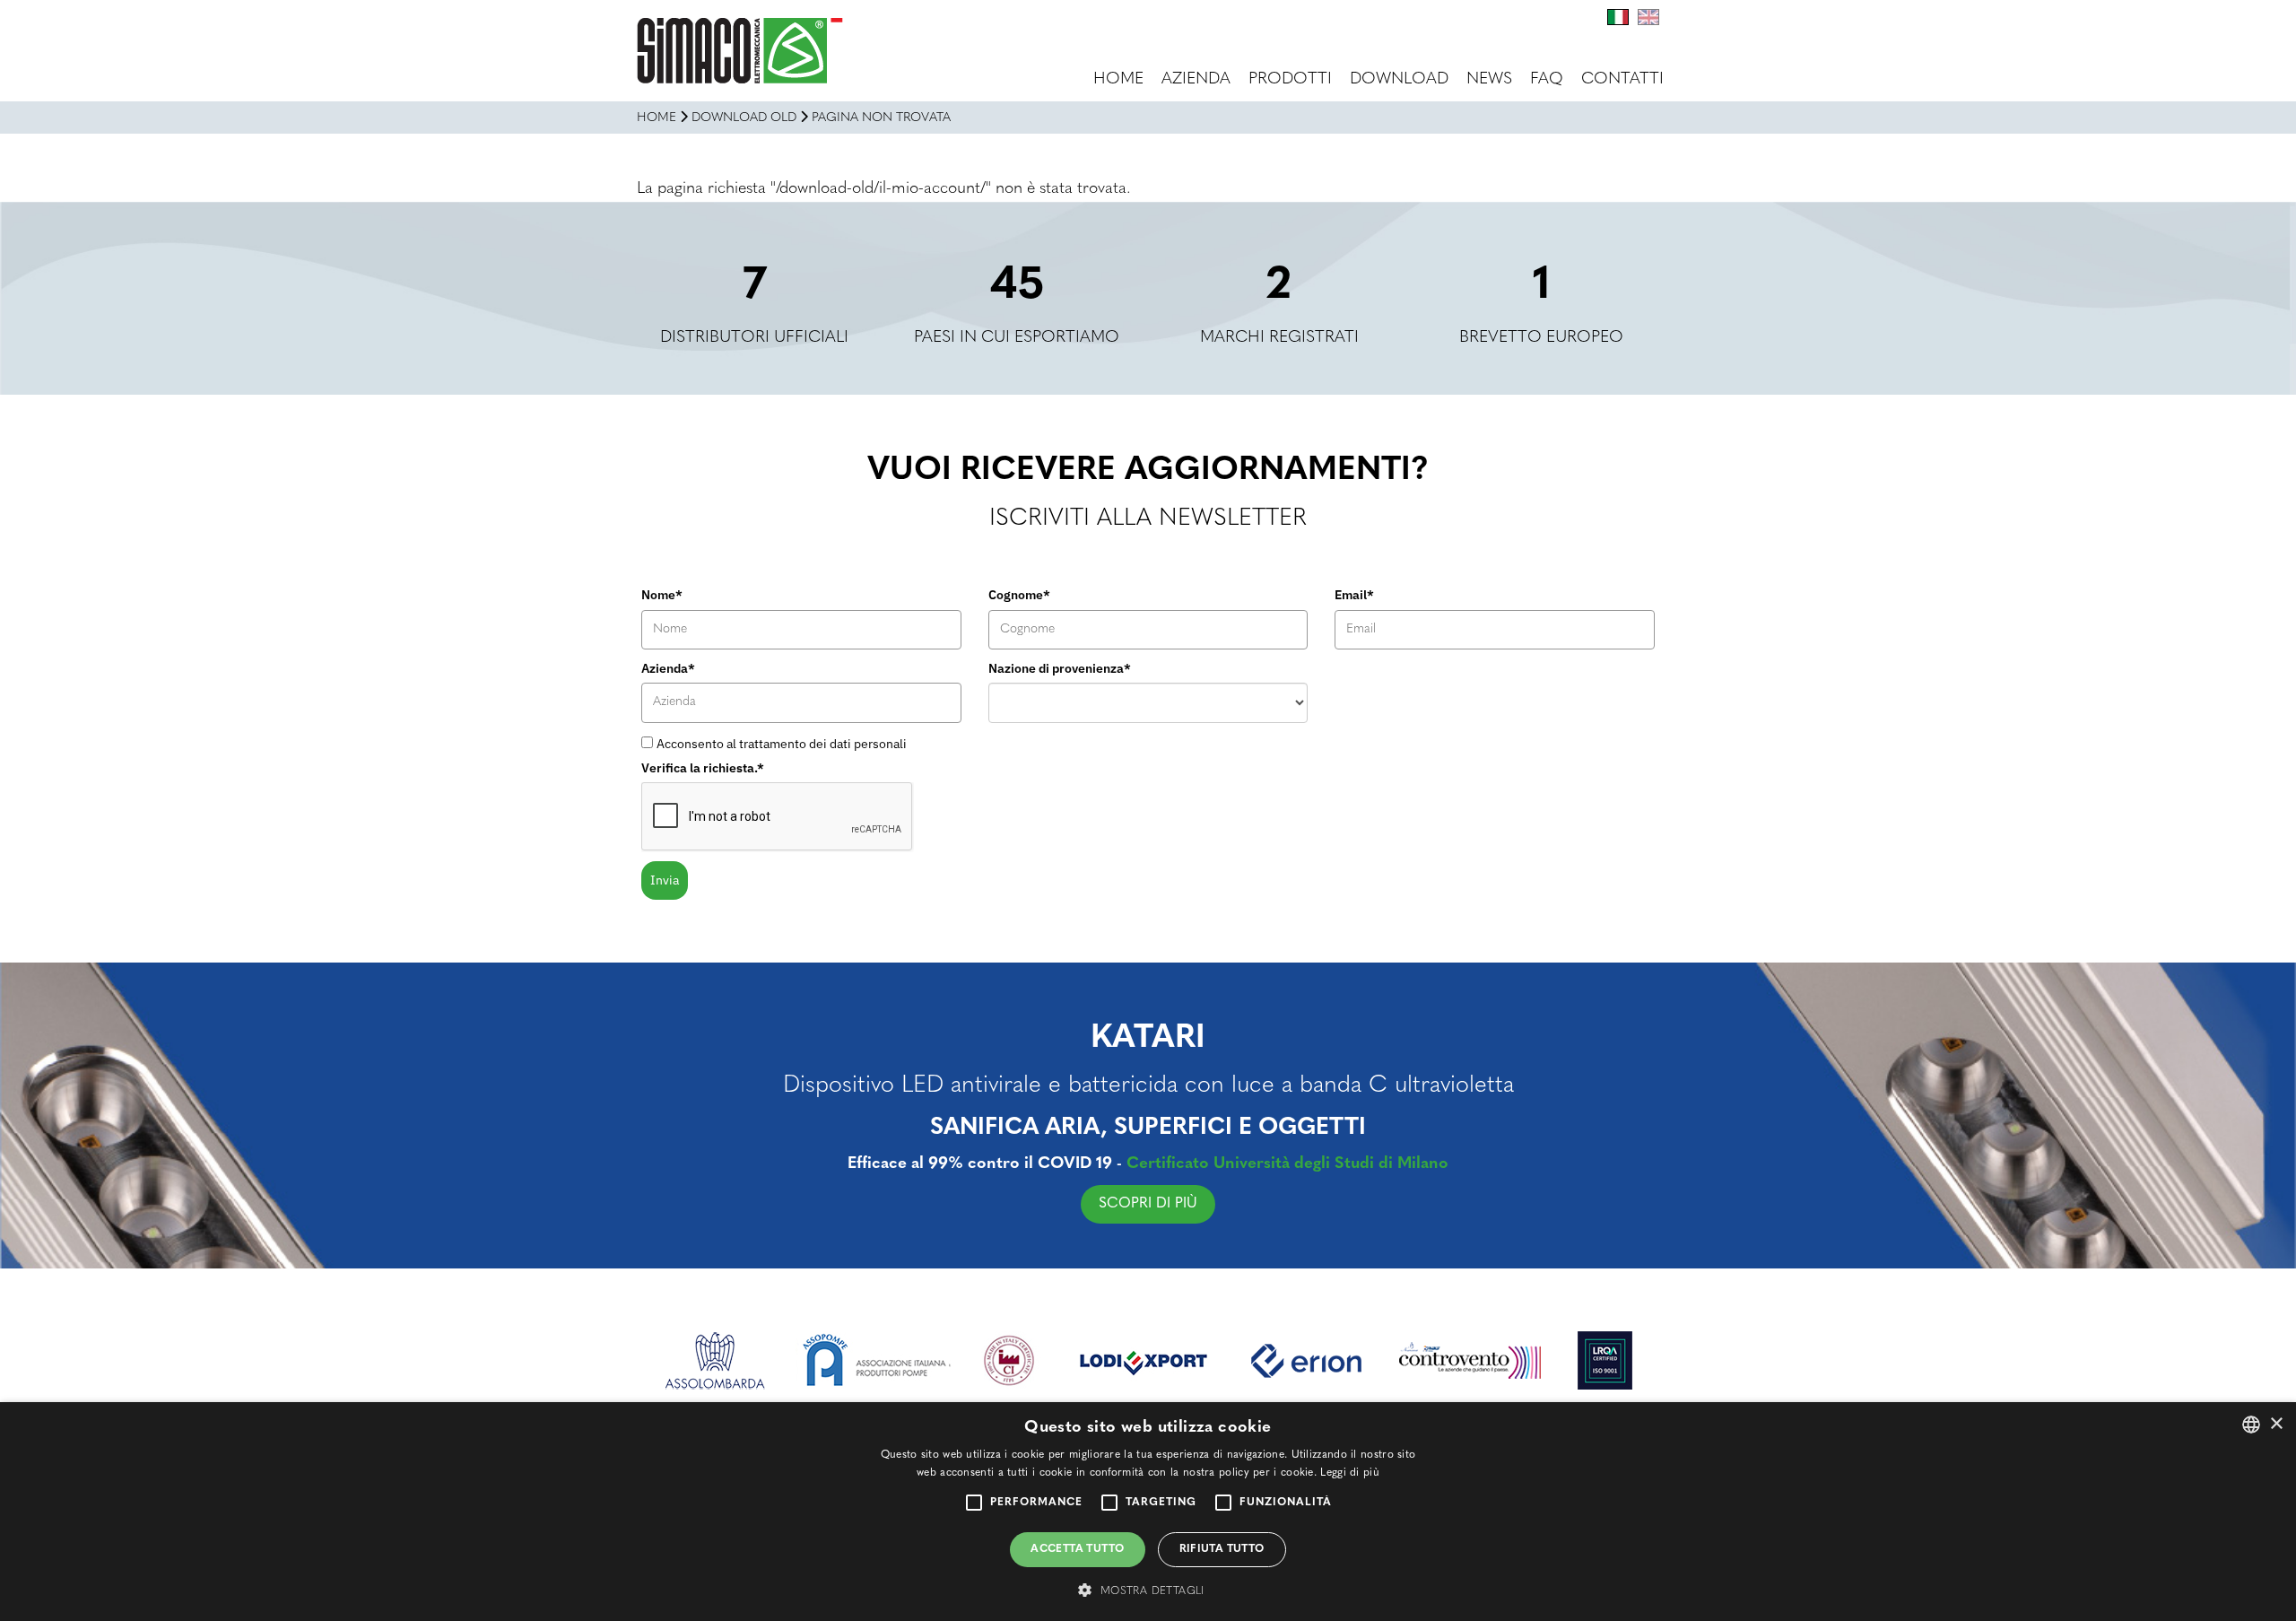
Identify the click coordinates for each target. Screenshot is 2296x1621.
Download (1399, 80)
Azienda (1196, 80)
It (1618, 17)
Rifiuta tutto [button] (1222, 1549)
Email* (1354, 595)
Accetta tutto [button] (1077, 1549)
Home (1118, 80)
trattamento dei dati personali (823, 744)
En (1648, 17)
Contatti (1622, 80)
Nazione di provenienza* (1060, 668)
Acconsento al (782, 744)
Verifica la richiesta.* (703, 768)
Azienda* (668, 668)
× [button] (2276, 1424)
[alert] (1148, 1512)
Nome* (662, 595)
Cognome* (1019, 595)
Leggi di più (1350, 1473)
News (1489, 80)
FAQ (1547, 80)
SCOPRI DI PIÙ (1148, 1204)
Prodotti (1290, 80)
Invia (665, 880)
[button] (1148, 1590)
